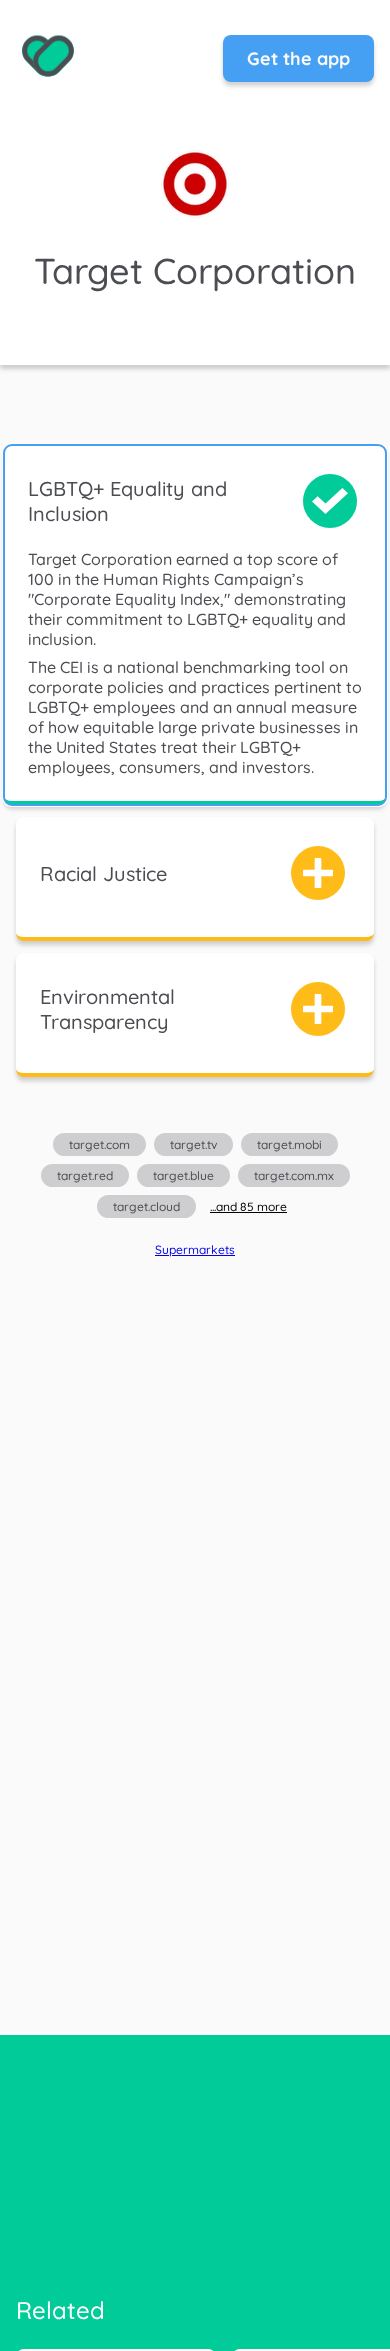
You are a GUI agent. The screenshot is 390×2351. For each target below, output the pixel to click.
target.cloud (146, 1206)
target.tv (193, 1144)
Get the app (298, 58)
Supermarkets (195, 1249)
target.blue (183, 1175)
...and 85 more (248, 1206)
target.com (99, 1144)
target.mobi (289, 1144)
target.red (85, 1175)
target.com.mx (294, 1175)
